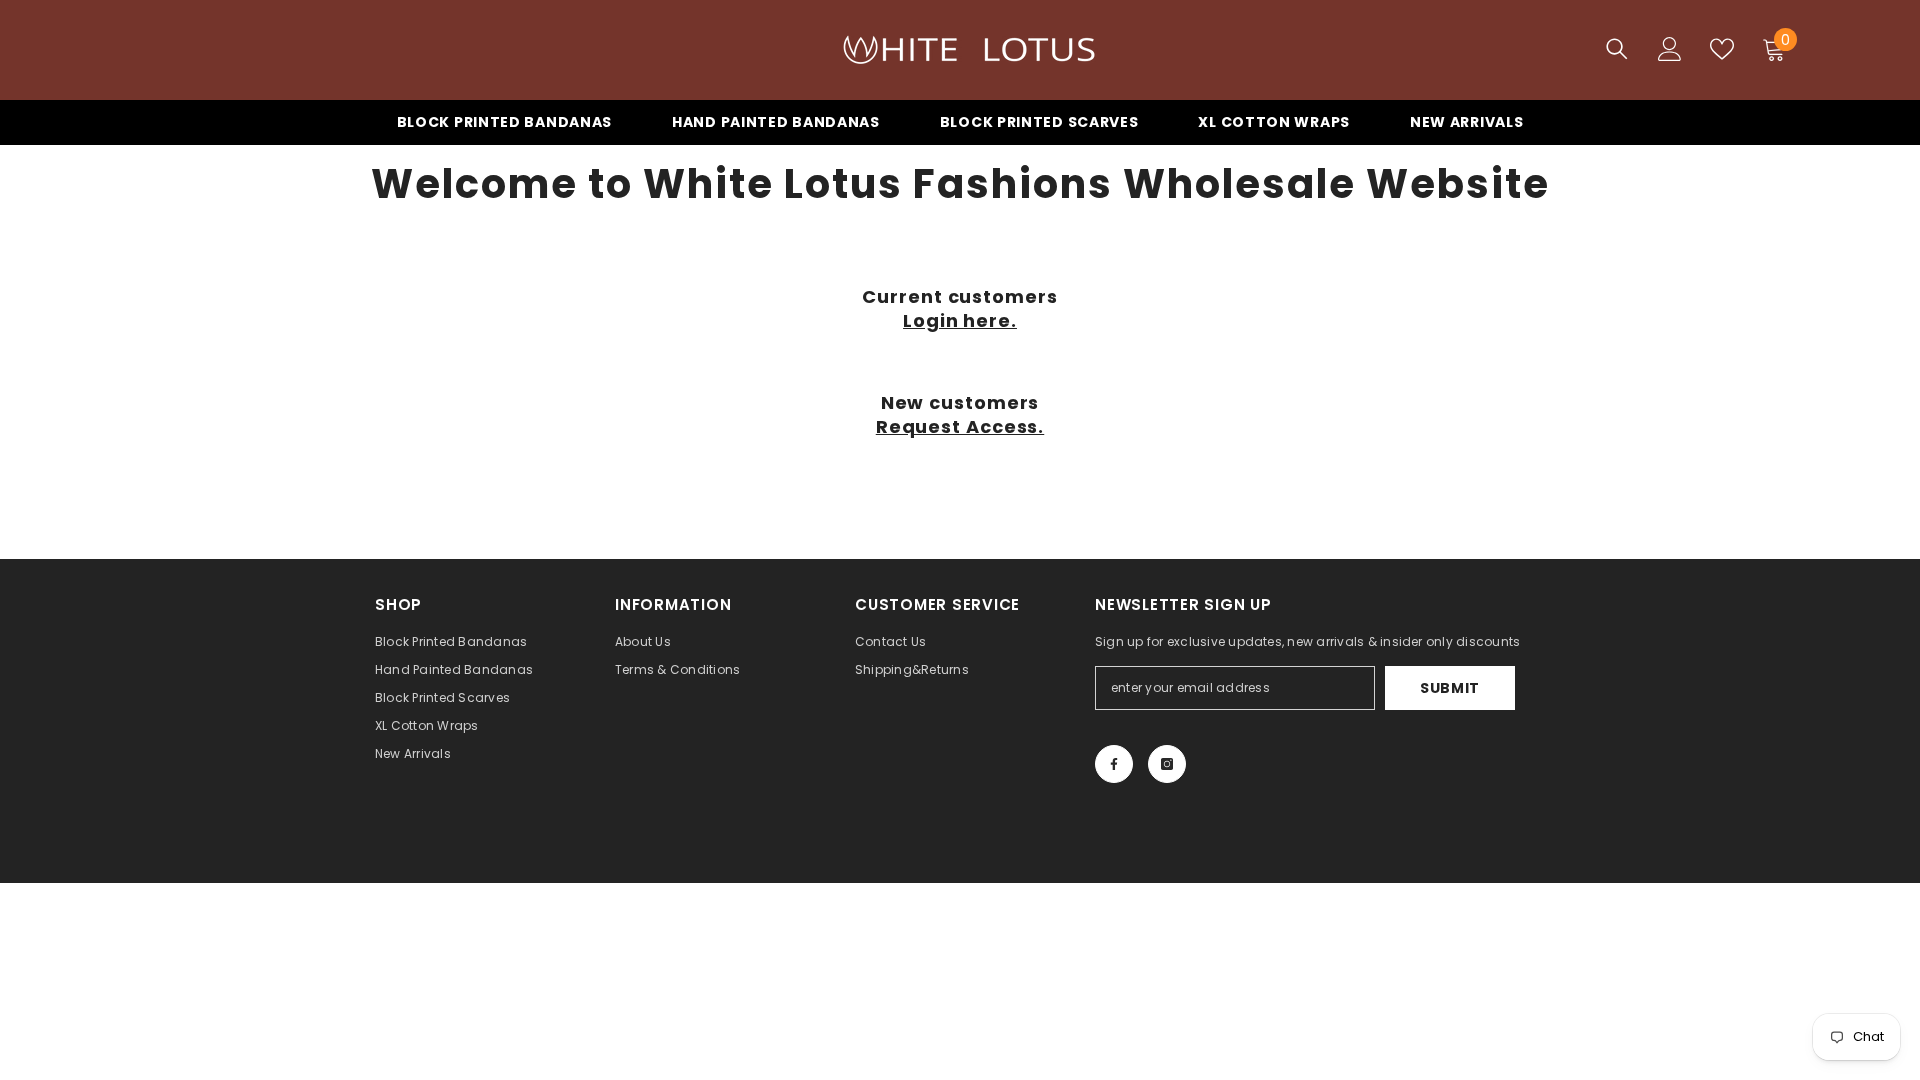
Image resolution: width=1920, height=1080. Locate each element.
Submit (1450, 688)
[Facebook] (1114, 764)
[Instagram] (1167, 764)
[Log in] (1670, 49)
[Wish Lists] (1722, 49)
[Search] (1617, 48)
